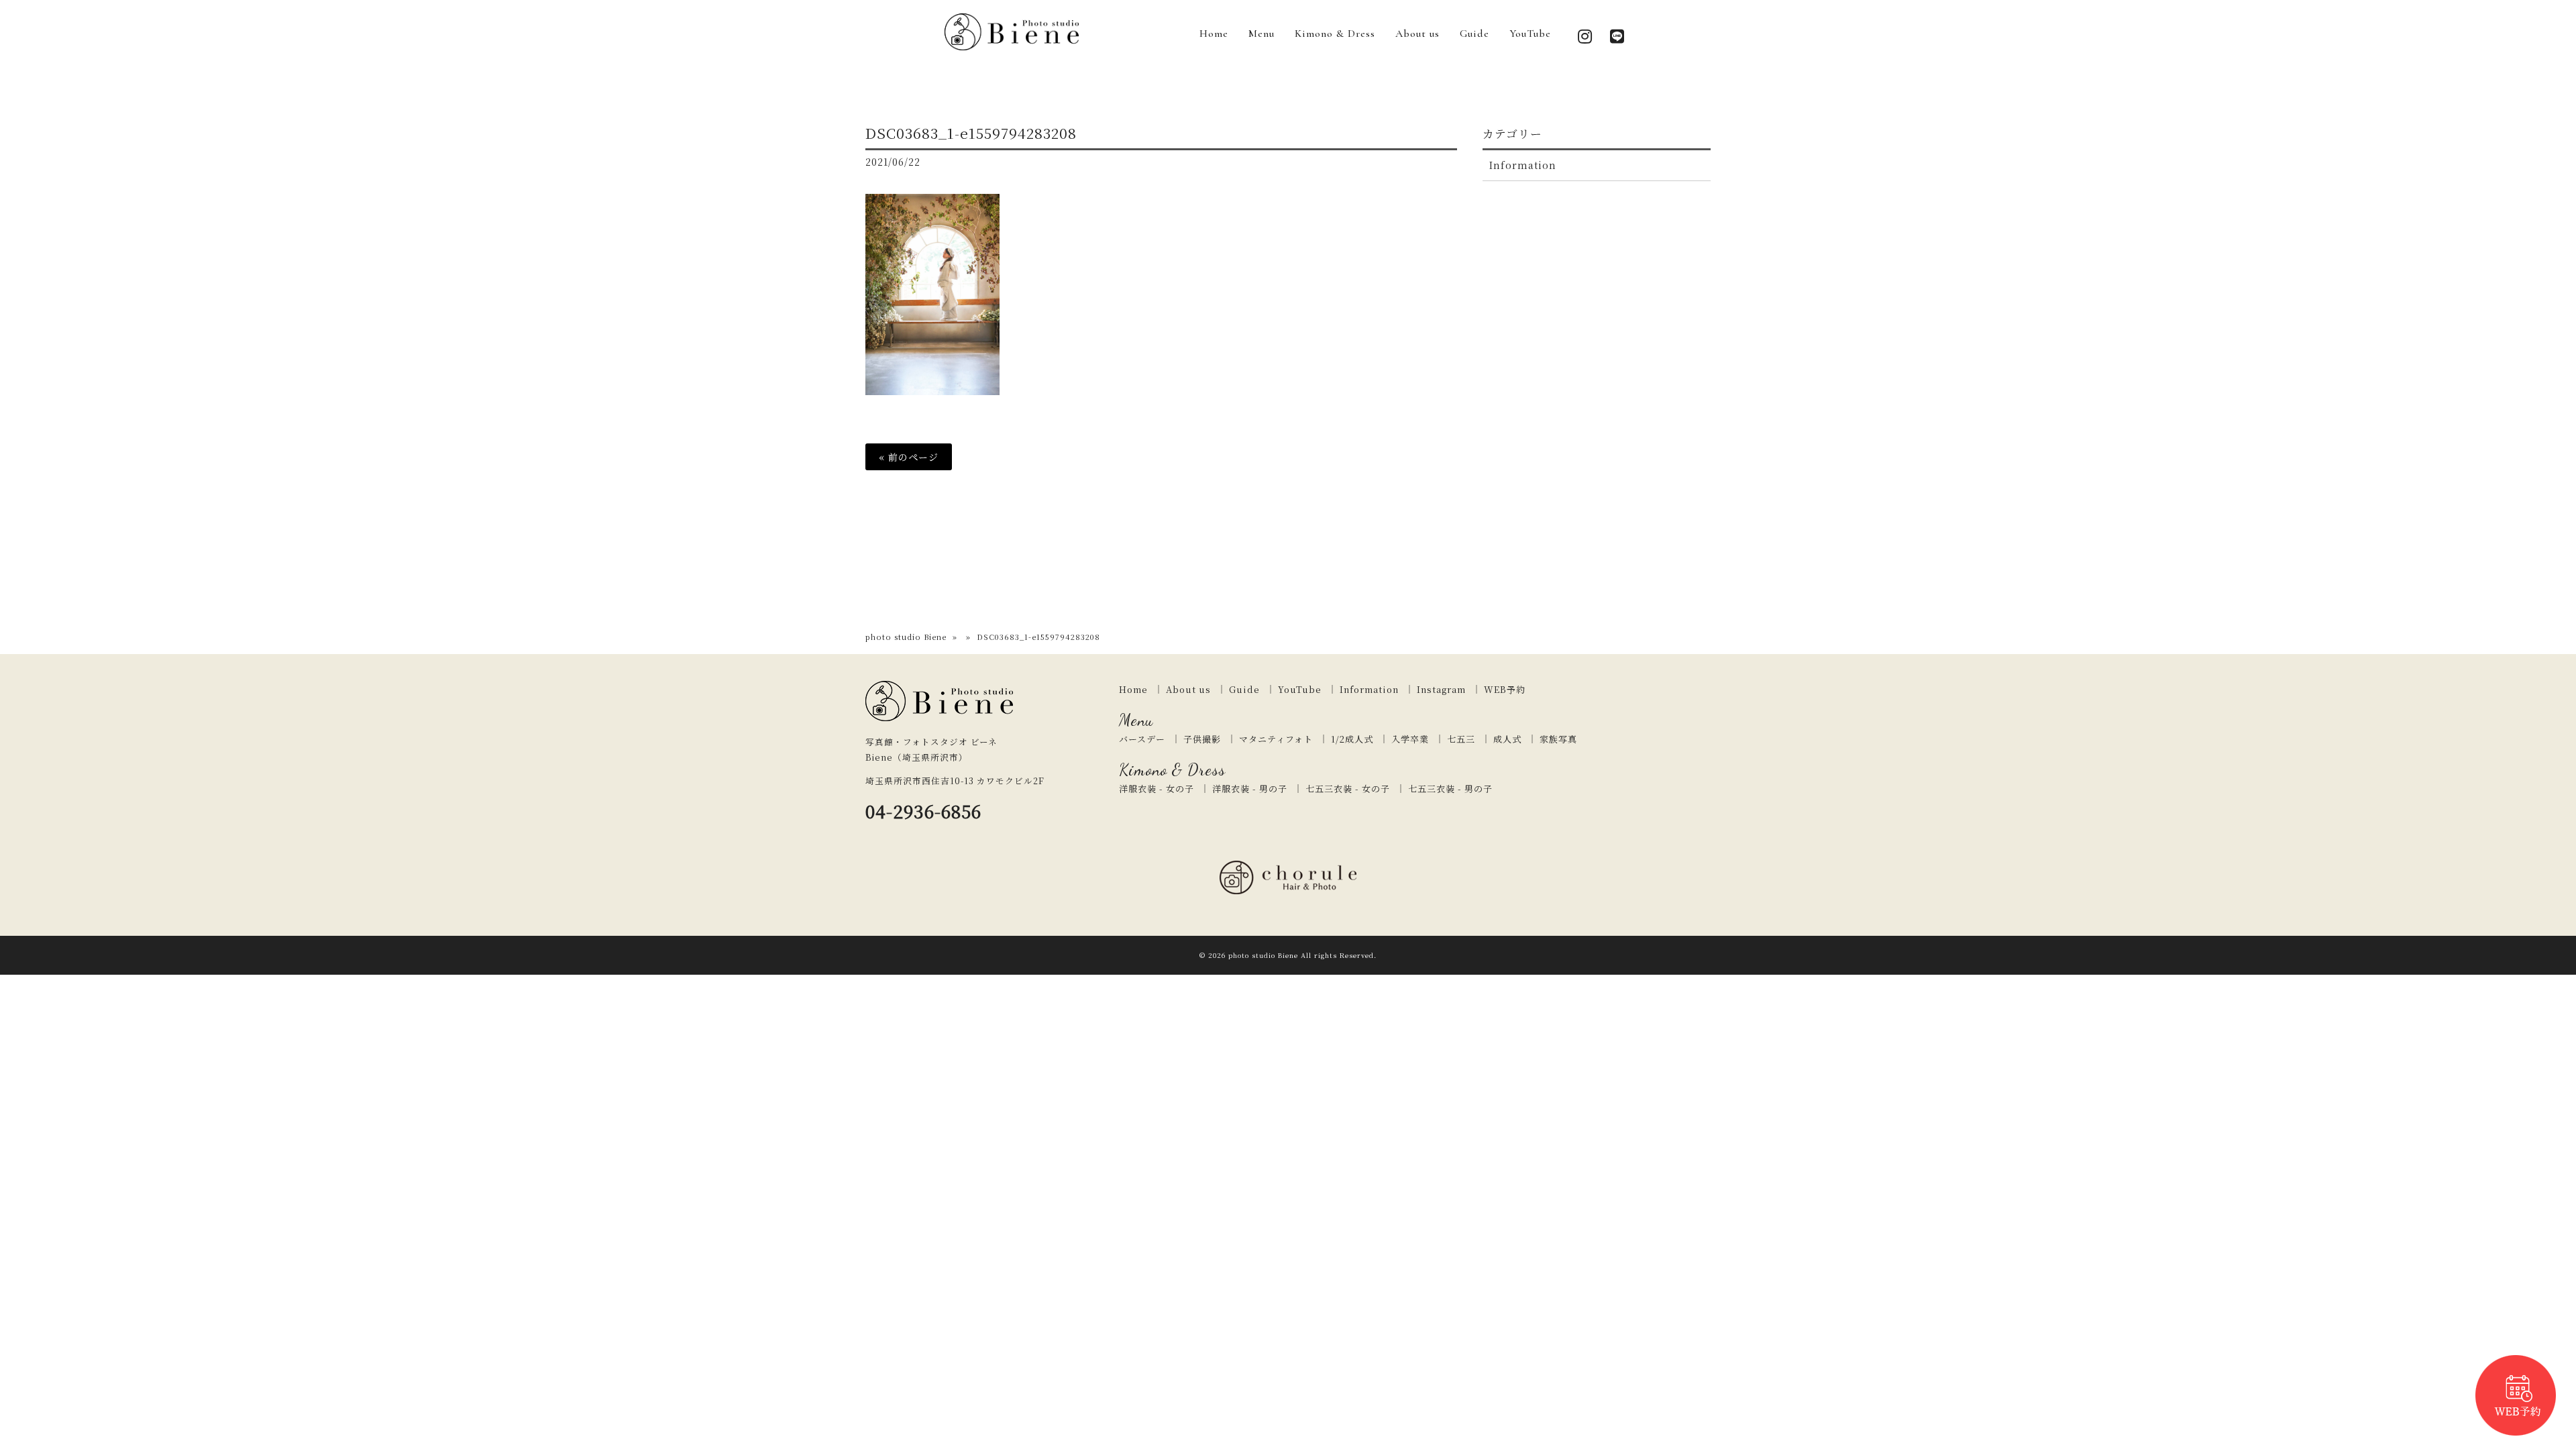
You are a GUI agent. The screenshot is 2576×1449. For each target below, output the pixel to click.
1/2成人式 (1352, 739)
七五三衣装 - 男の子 (1450, 789)
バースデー (1142, 739)
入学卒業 (1410, 739)
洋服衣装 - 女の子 (1157, 789)
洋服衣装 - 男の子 (1250, 789)
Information (1523, 165)
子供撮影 (1202, 739)
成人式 (1507, 739)
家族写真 (1558, 739)
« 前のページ (909, 457)
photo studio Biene (906, 637)
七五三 (1461, 739)
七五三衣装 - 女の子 (1348, 789)
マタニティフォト (1276, 739)
